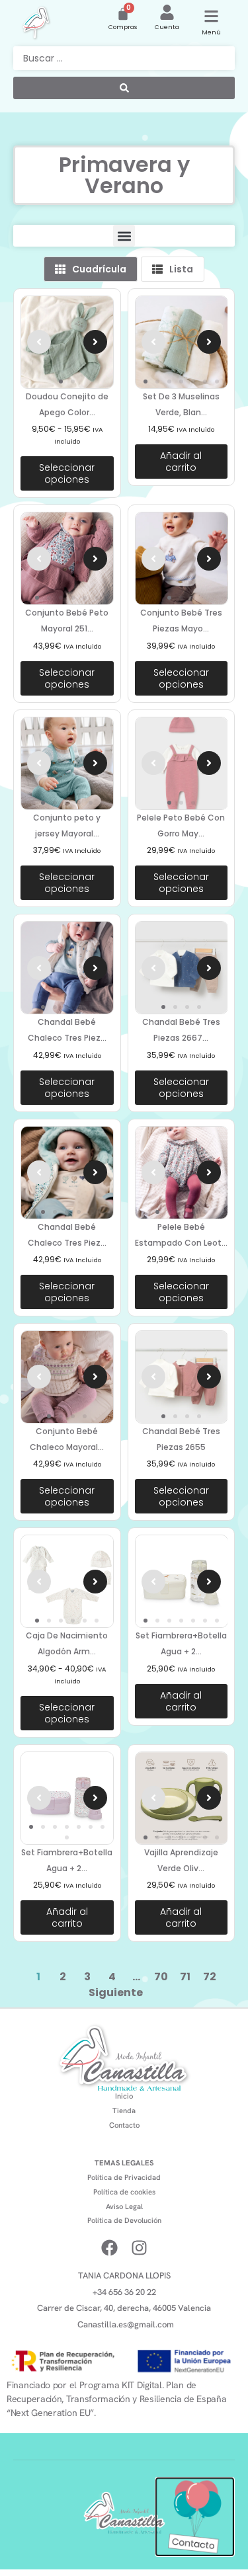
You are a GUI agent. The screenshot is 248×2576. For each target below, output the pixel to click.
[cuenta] (167, 12)
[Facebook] (109, 2248)
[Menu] (211, 16)
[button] (124, 236)
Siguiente (116, 1992)
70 (161, 1977)
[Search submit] (124, 88)
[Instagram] (139, 2248)
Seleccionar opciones (67, 473)
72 (210, 1977)
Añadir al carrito (181, 462)
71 (185, 1977)
